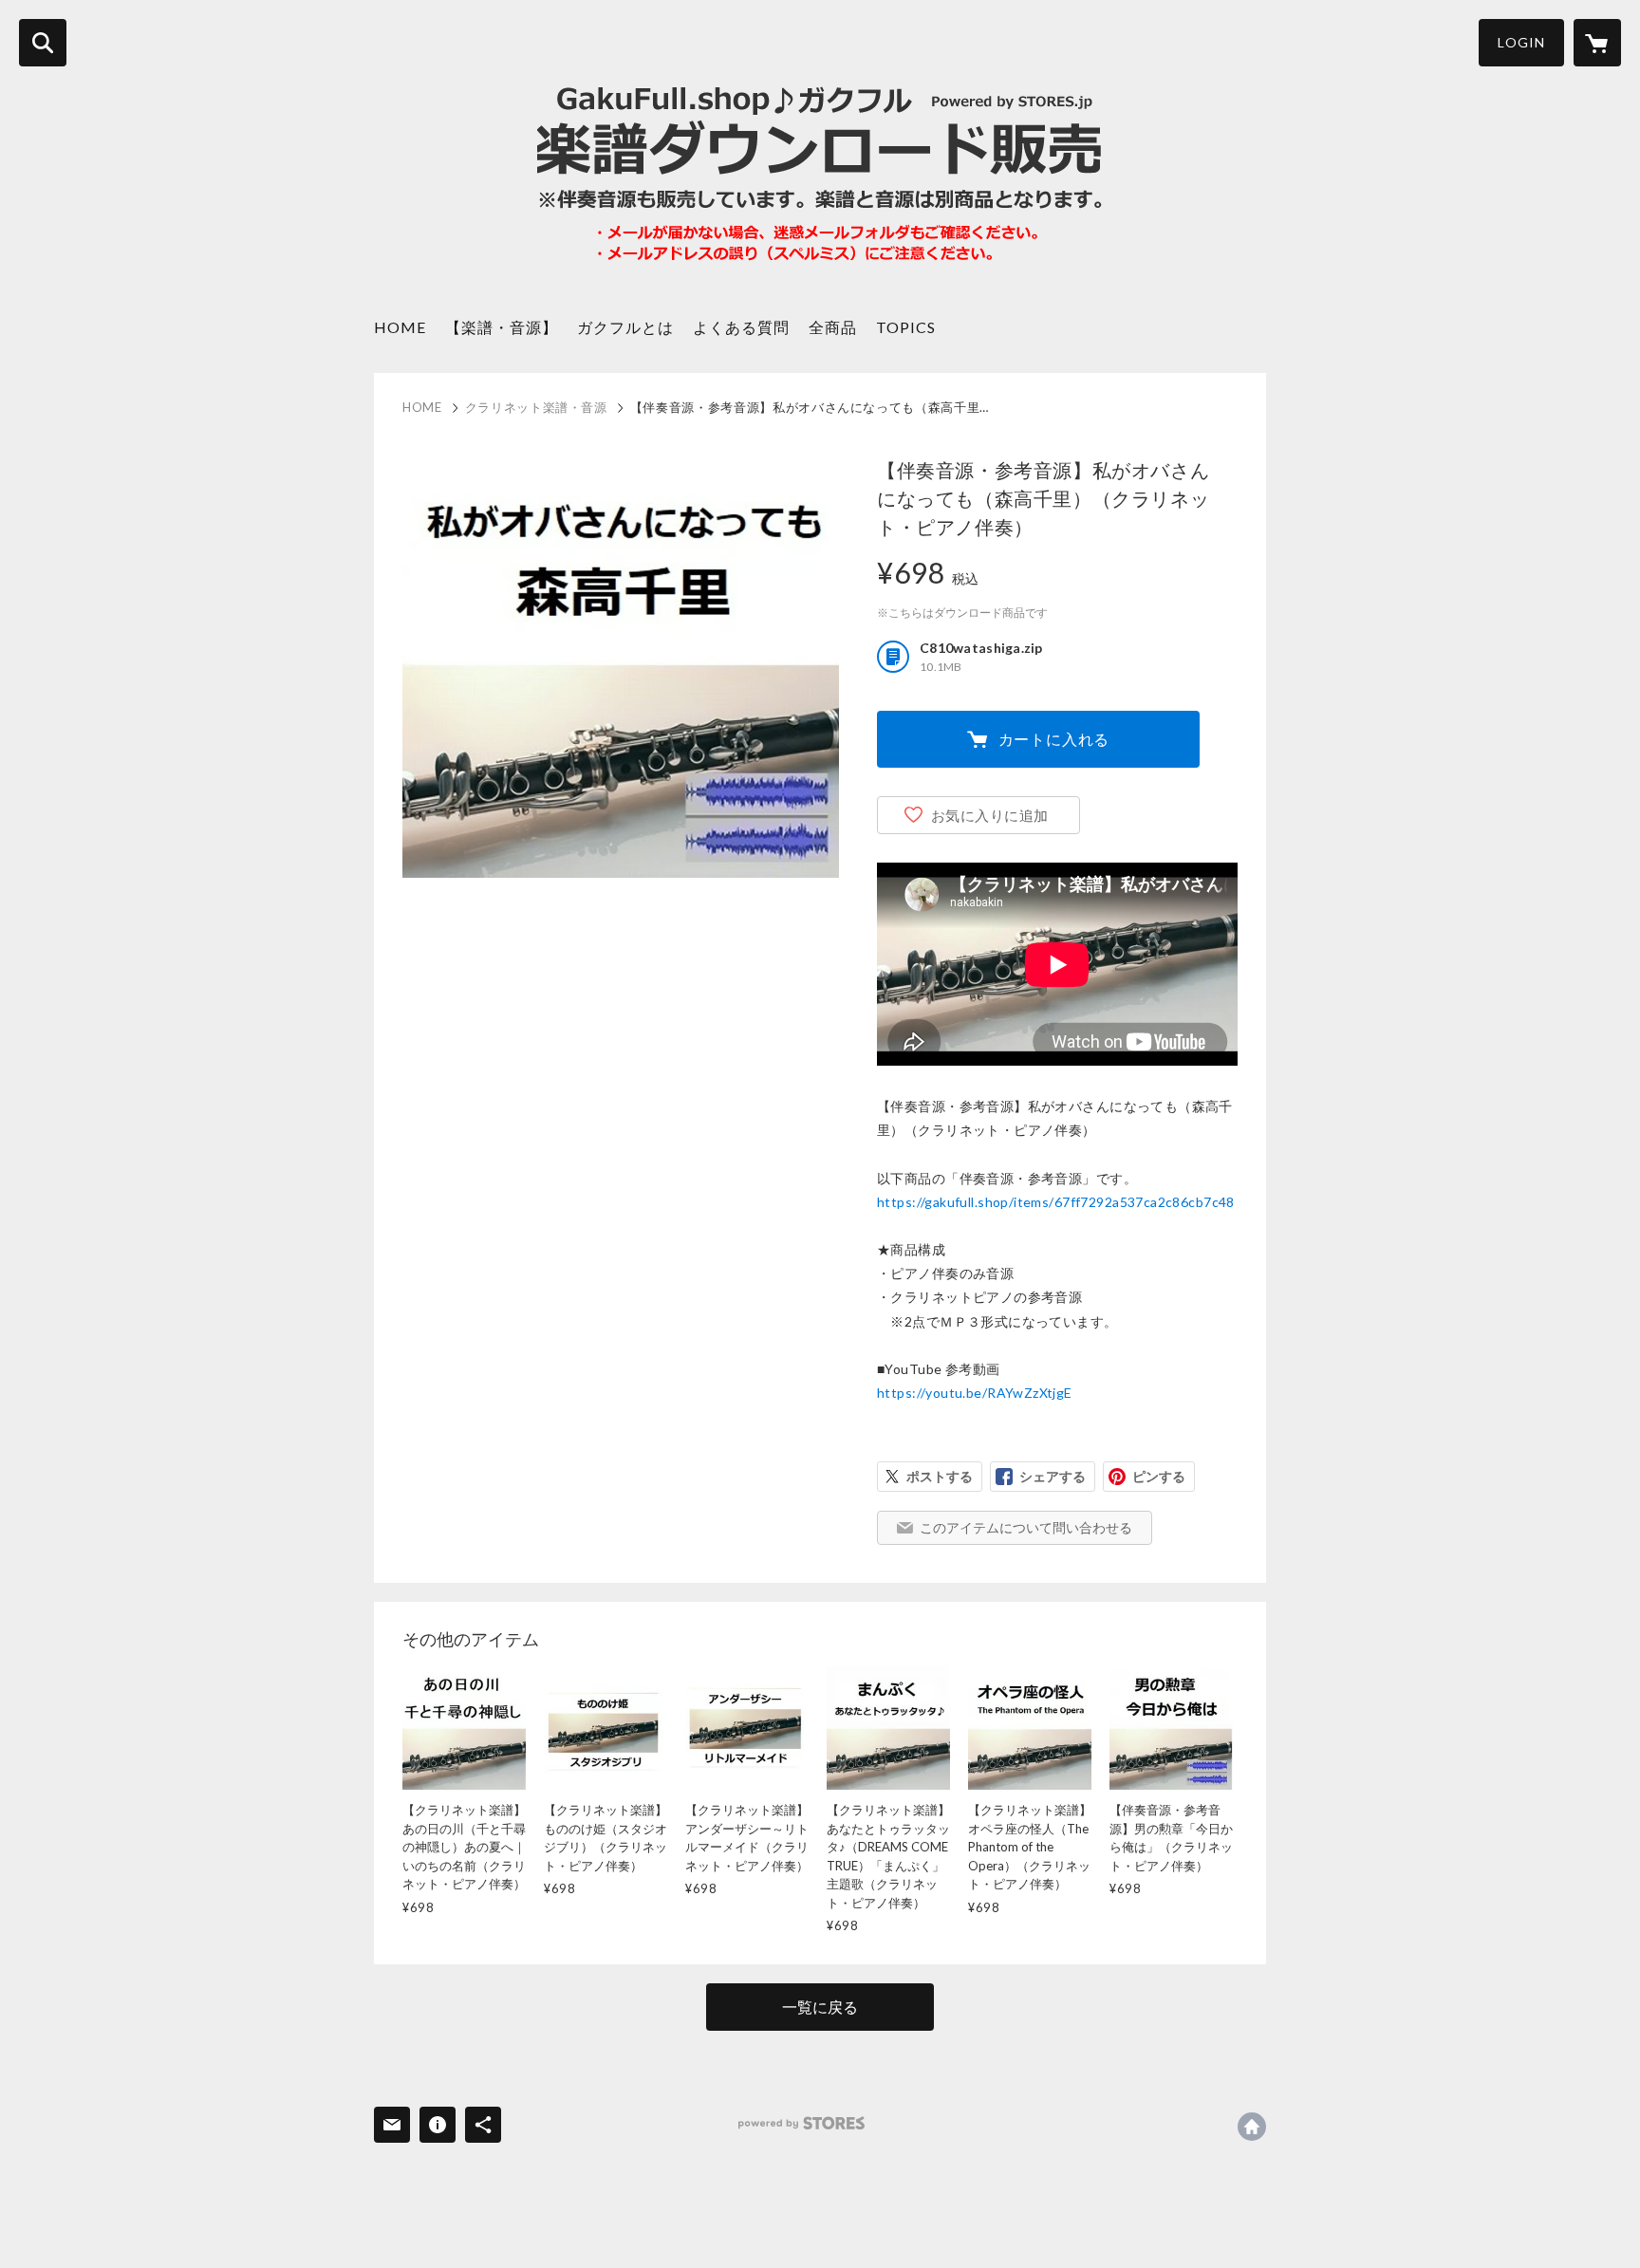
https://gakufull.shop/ (1252, 2127)
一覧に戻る (820, 2007)
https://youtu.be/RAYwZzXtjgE (975, 1393)
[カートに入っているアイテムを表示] (1597, 43)
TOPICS (906, 327)
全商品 (833, 327)
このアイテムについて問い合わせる (1026, 1527)
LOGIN (1521, 42)
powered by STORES (801, 2123)
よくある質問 (741, 327)
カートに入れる (1054, 739)
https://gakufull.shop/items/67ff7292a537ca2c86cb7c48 (1056, 1202)
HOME (400, 327)
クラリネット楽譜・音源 (536, 407)
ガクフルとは (625, 327)
